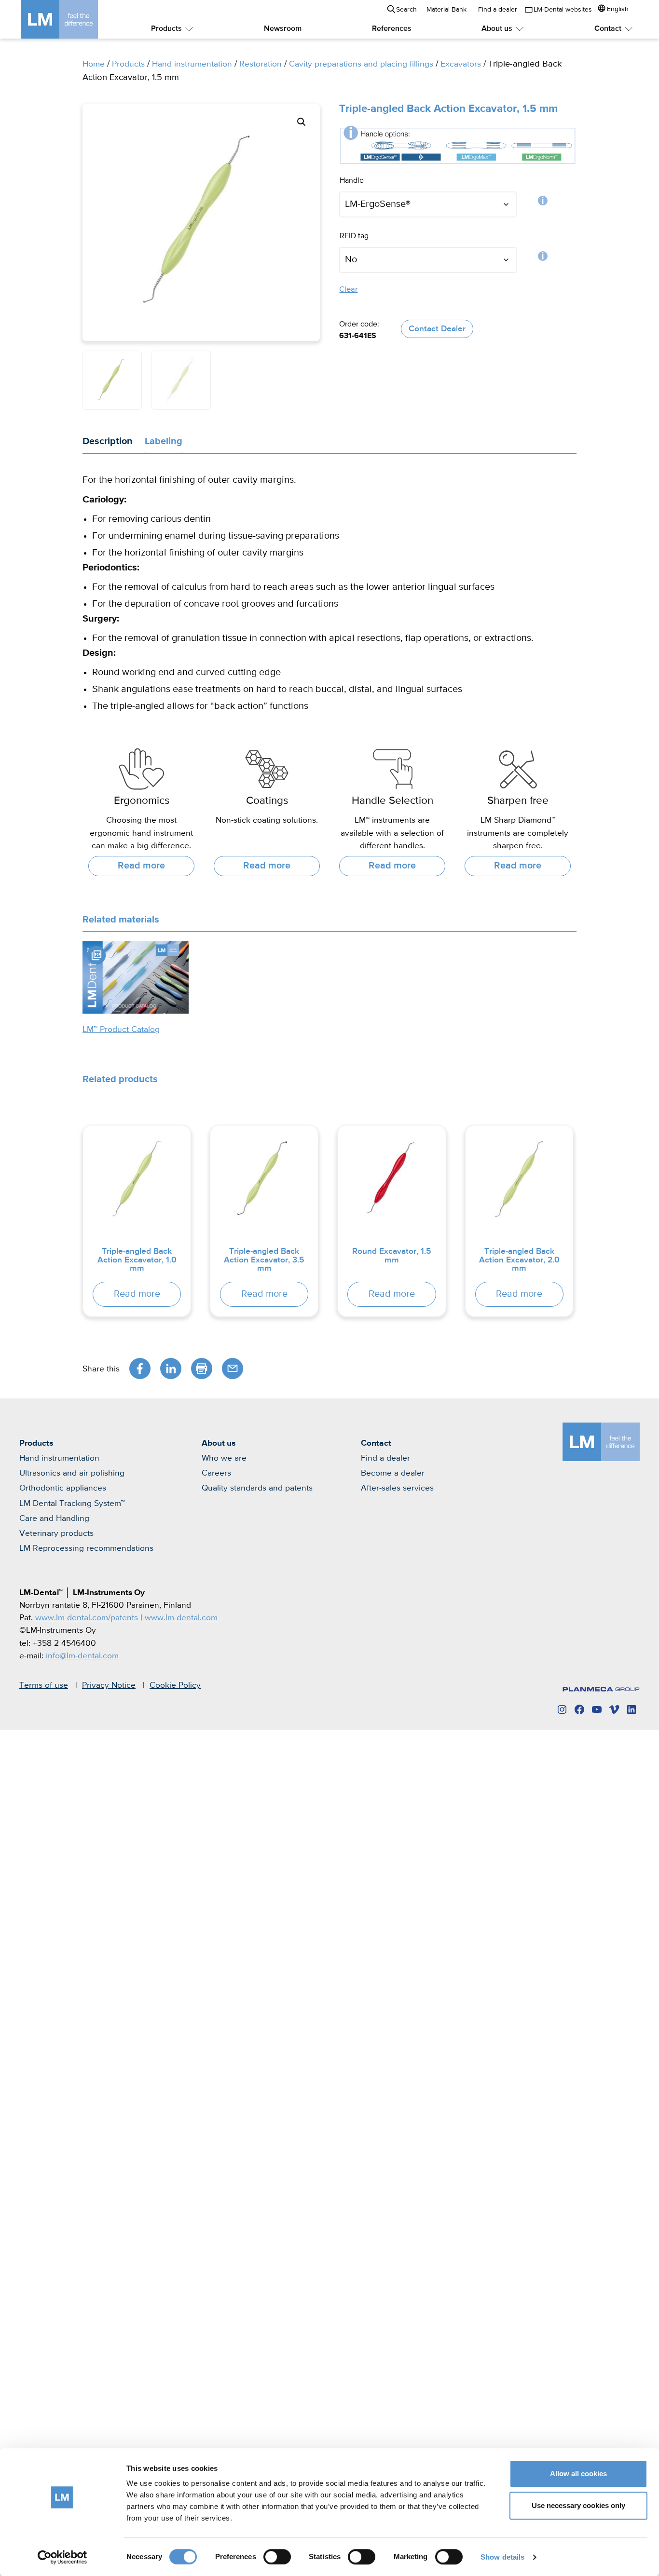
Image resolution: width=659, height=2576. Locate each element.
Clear (348, 290)
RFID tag (543, 258)
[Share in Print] (202, 1369)
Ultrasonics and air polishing (72, 1473)
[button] (302, 122)
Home (94, 64)
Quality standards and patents (257, 1488)
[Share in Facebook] (140, 1369)
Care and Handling (54, 1518)
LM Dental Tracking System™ (72, 1504)
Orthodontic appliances (63, 1488)
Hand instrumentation (192, 64)
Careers (216, 1473)
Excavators (461, 64)
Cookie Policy (175, 1685)
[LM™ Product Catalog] (136, 977)
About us (497, 29)
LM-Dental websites (563, 10)
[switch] (277, 2557)
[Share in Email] (233, 1369)
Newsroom (283, 29)
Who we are (224, 1458)
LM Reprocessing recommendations (86, 1548)
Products (166, 29)
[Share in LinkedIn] (171, 1369)
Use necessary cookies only (578, 2505)
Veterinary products (56, 1533)
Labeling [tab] (164, 441)
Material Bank (446, 10)
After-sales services (397, 1488)
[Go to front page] (74, 19)
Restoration (261, 64)
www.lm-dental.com (181, 1618)
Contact (608, 29)
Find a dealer (498, 10)
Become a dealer (393, 1473)
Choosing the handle (543, 203)
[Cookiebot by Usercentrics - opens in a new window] (62, 2557)
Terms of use (44, 1685)
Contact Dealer (437, 329)
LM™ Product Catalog (121, 1030)
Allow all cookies (578, 2474)
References (392, 29)
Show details (502, 2557)
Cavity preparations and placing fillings (361, 64)
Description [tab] (108, 441)
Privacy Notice (109, 1685)
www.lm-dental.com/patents (87, 1618)
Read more (141, 866)
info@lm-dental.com (82, 1656)
